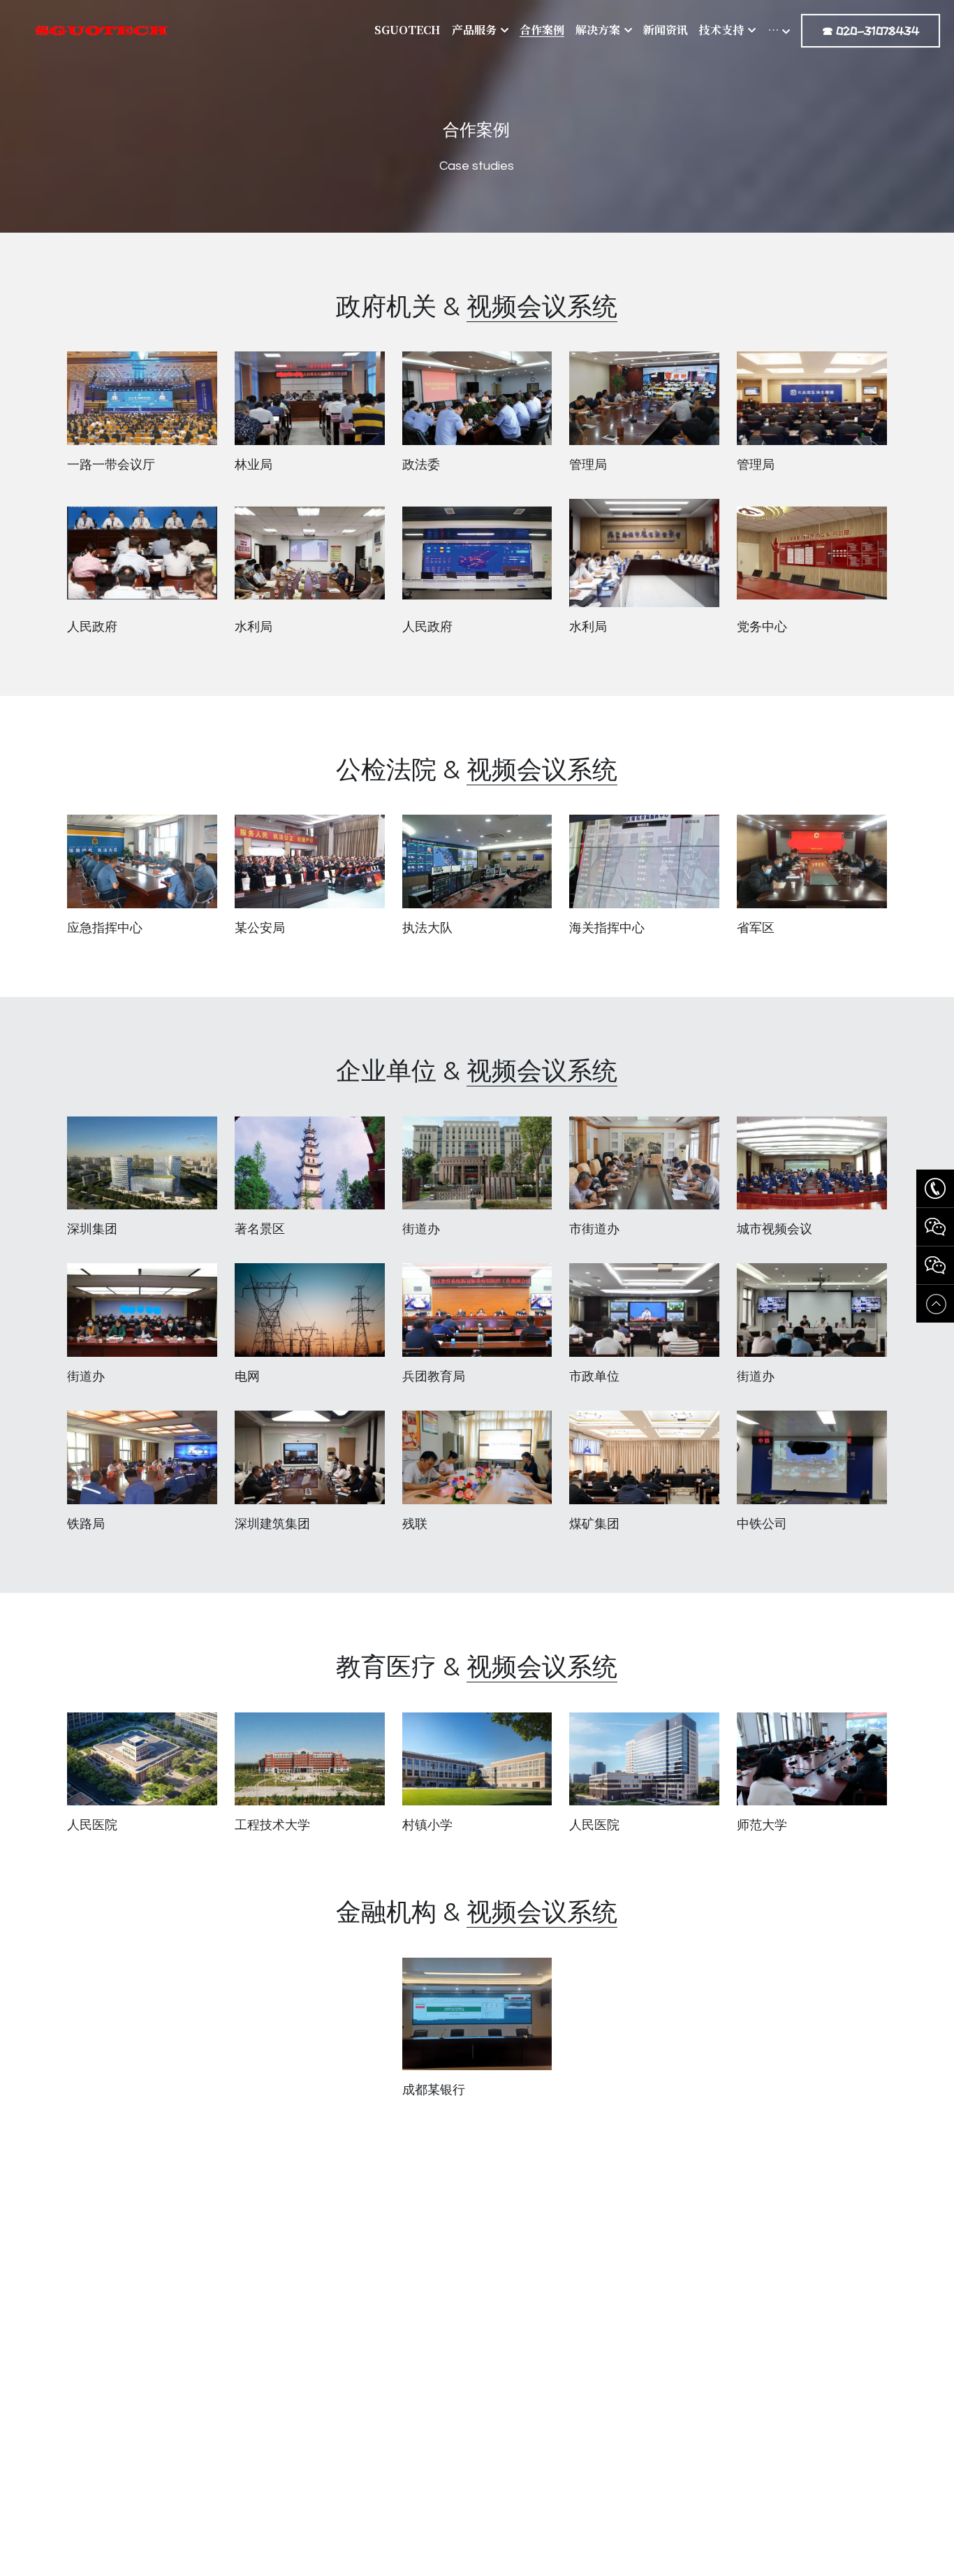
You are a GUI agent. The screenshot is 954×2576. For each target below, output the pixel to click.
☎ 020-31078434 (871, 31)
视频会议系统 (542, 306)
